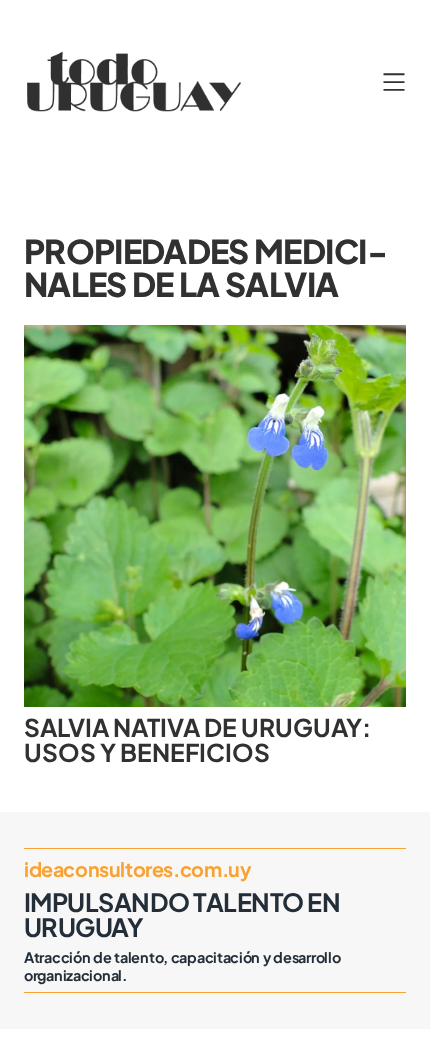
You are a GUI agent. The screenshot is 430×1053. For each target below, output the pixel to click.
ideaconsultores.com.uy (137, 869)
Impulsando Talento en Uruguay (182, 914)
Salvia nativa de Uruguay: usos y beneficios (197, 739)
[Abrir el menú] (394, 82)
